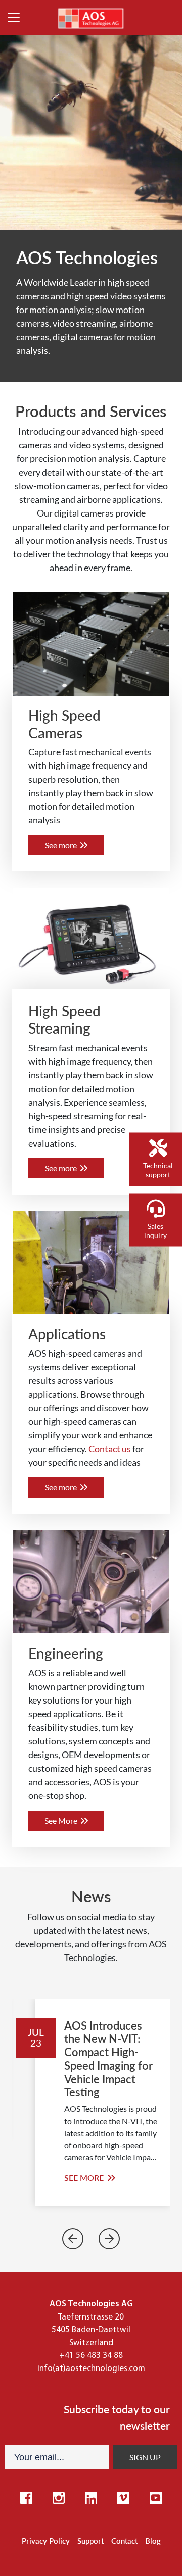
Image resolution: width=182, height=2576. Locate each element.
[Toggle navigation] (14, 18)
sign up (145, 2457)
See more (62, 845)
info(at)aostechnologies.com (91, 2369)
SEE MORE (85, 2177)
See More (62, 1820)
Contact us (110, 1449)
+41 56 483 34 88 (91, 2356)
